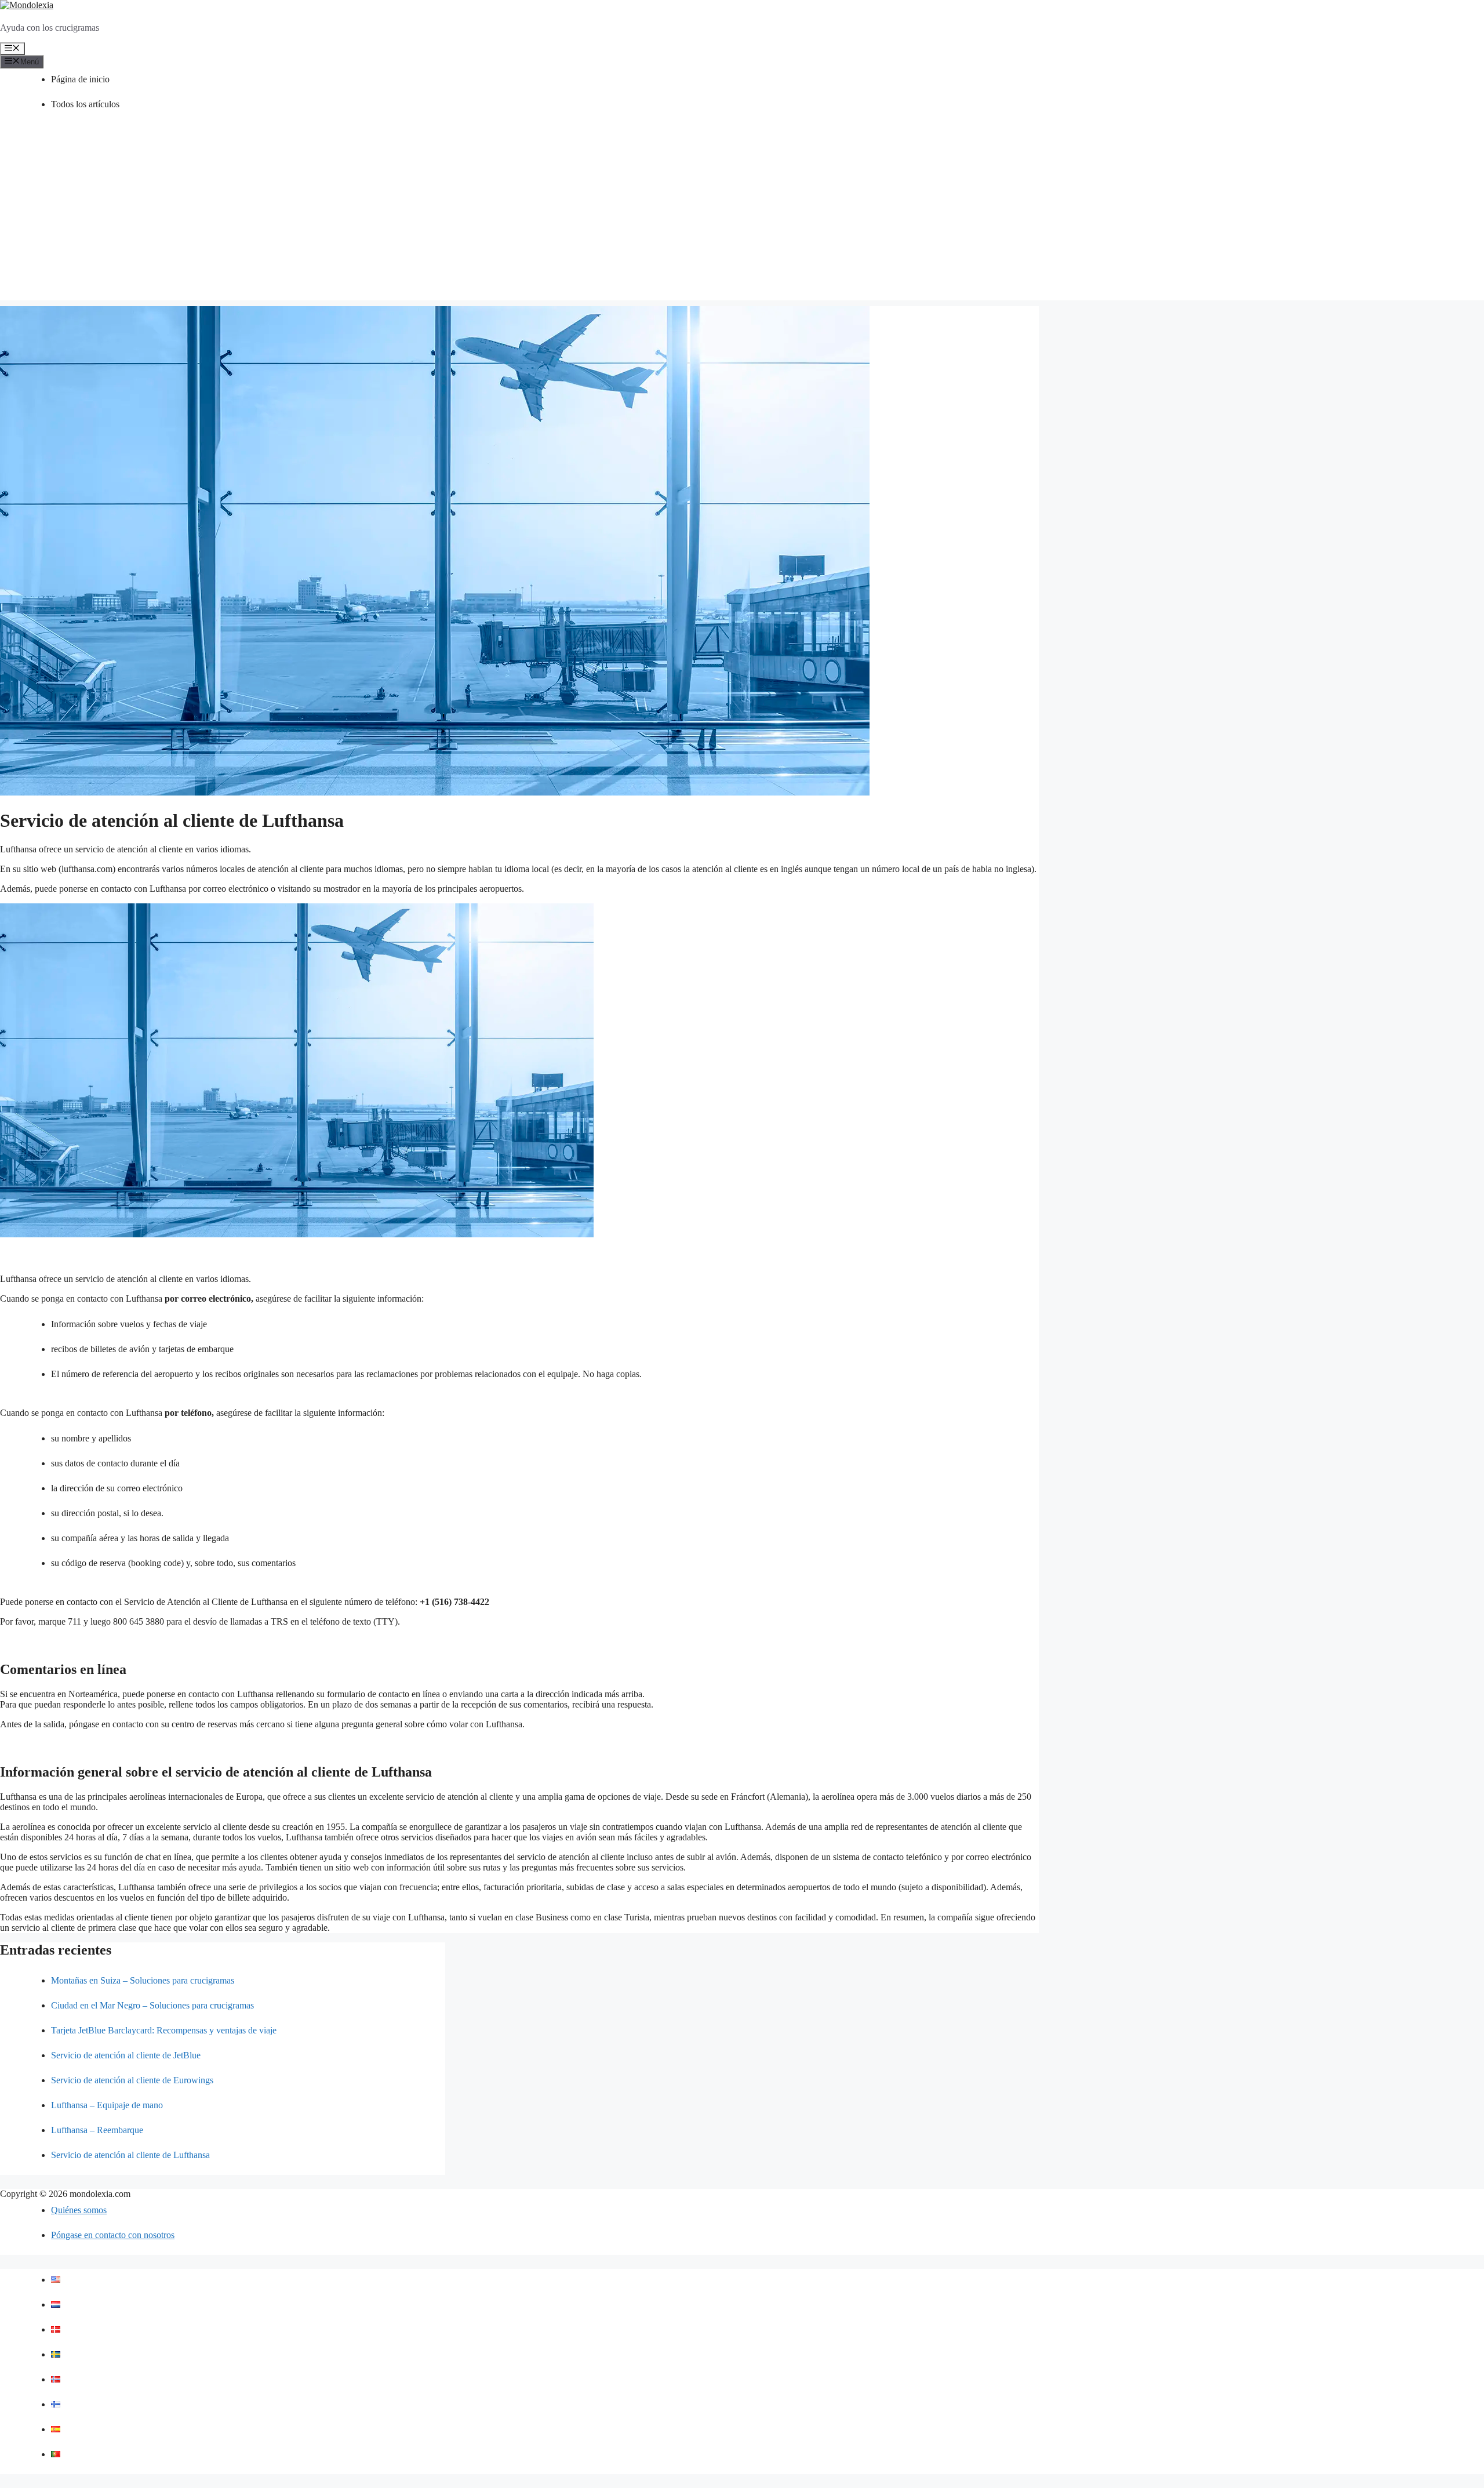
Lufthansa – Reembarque (97, 2130)
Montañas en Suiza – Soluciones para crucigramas (143, 1980)
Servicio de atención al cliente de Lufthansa (130, 2155)
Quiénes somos (79, 2210)
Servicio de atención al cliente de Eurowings (132, 2080)
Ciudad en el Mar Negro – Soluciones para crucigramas (152, 2005)
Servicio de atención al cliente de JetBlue (126, 2055)
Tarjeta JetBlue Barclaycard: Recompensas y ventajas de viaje (164, 2030)
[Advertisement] (742, 219)
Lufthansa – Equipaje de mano (107, 2105)
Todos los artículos (85, 104)
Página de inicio (80, 79)
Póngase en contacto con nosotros (113, 2235)
